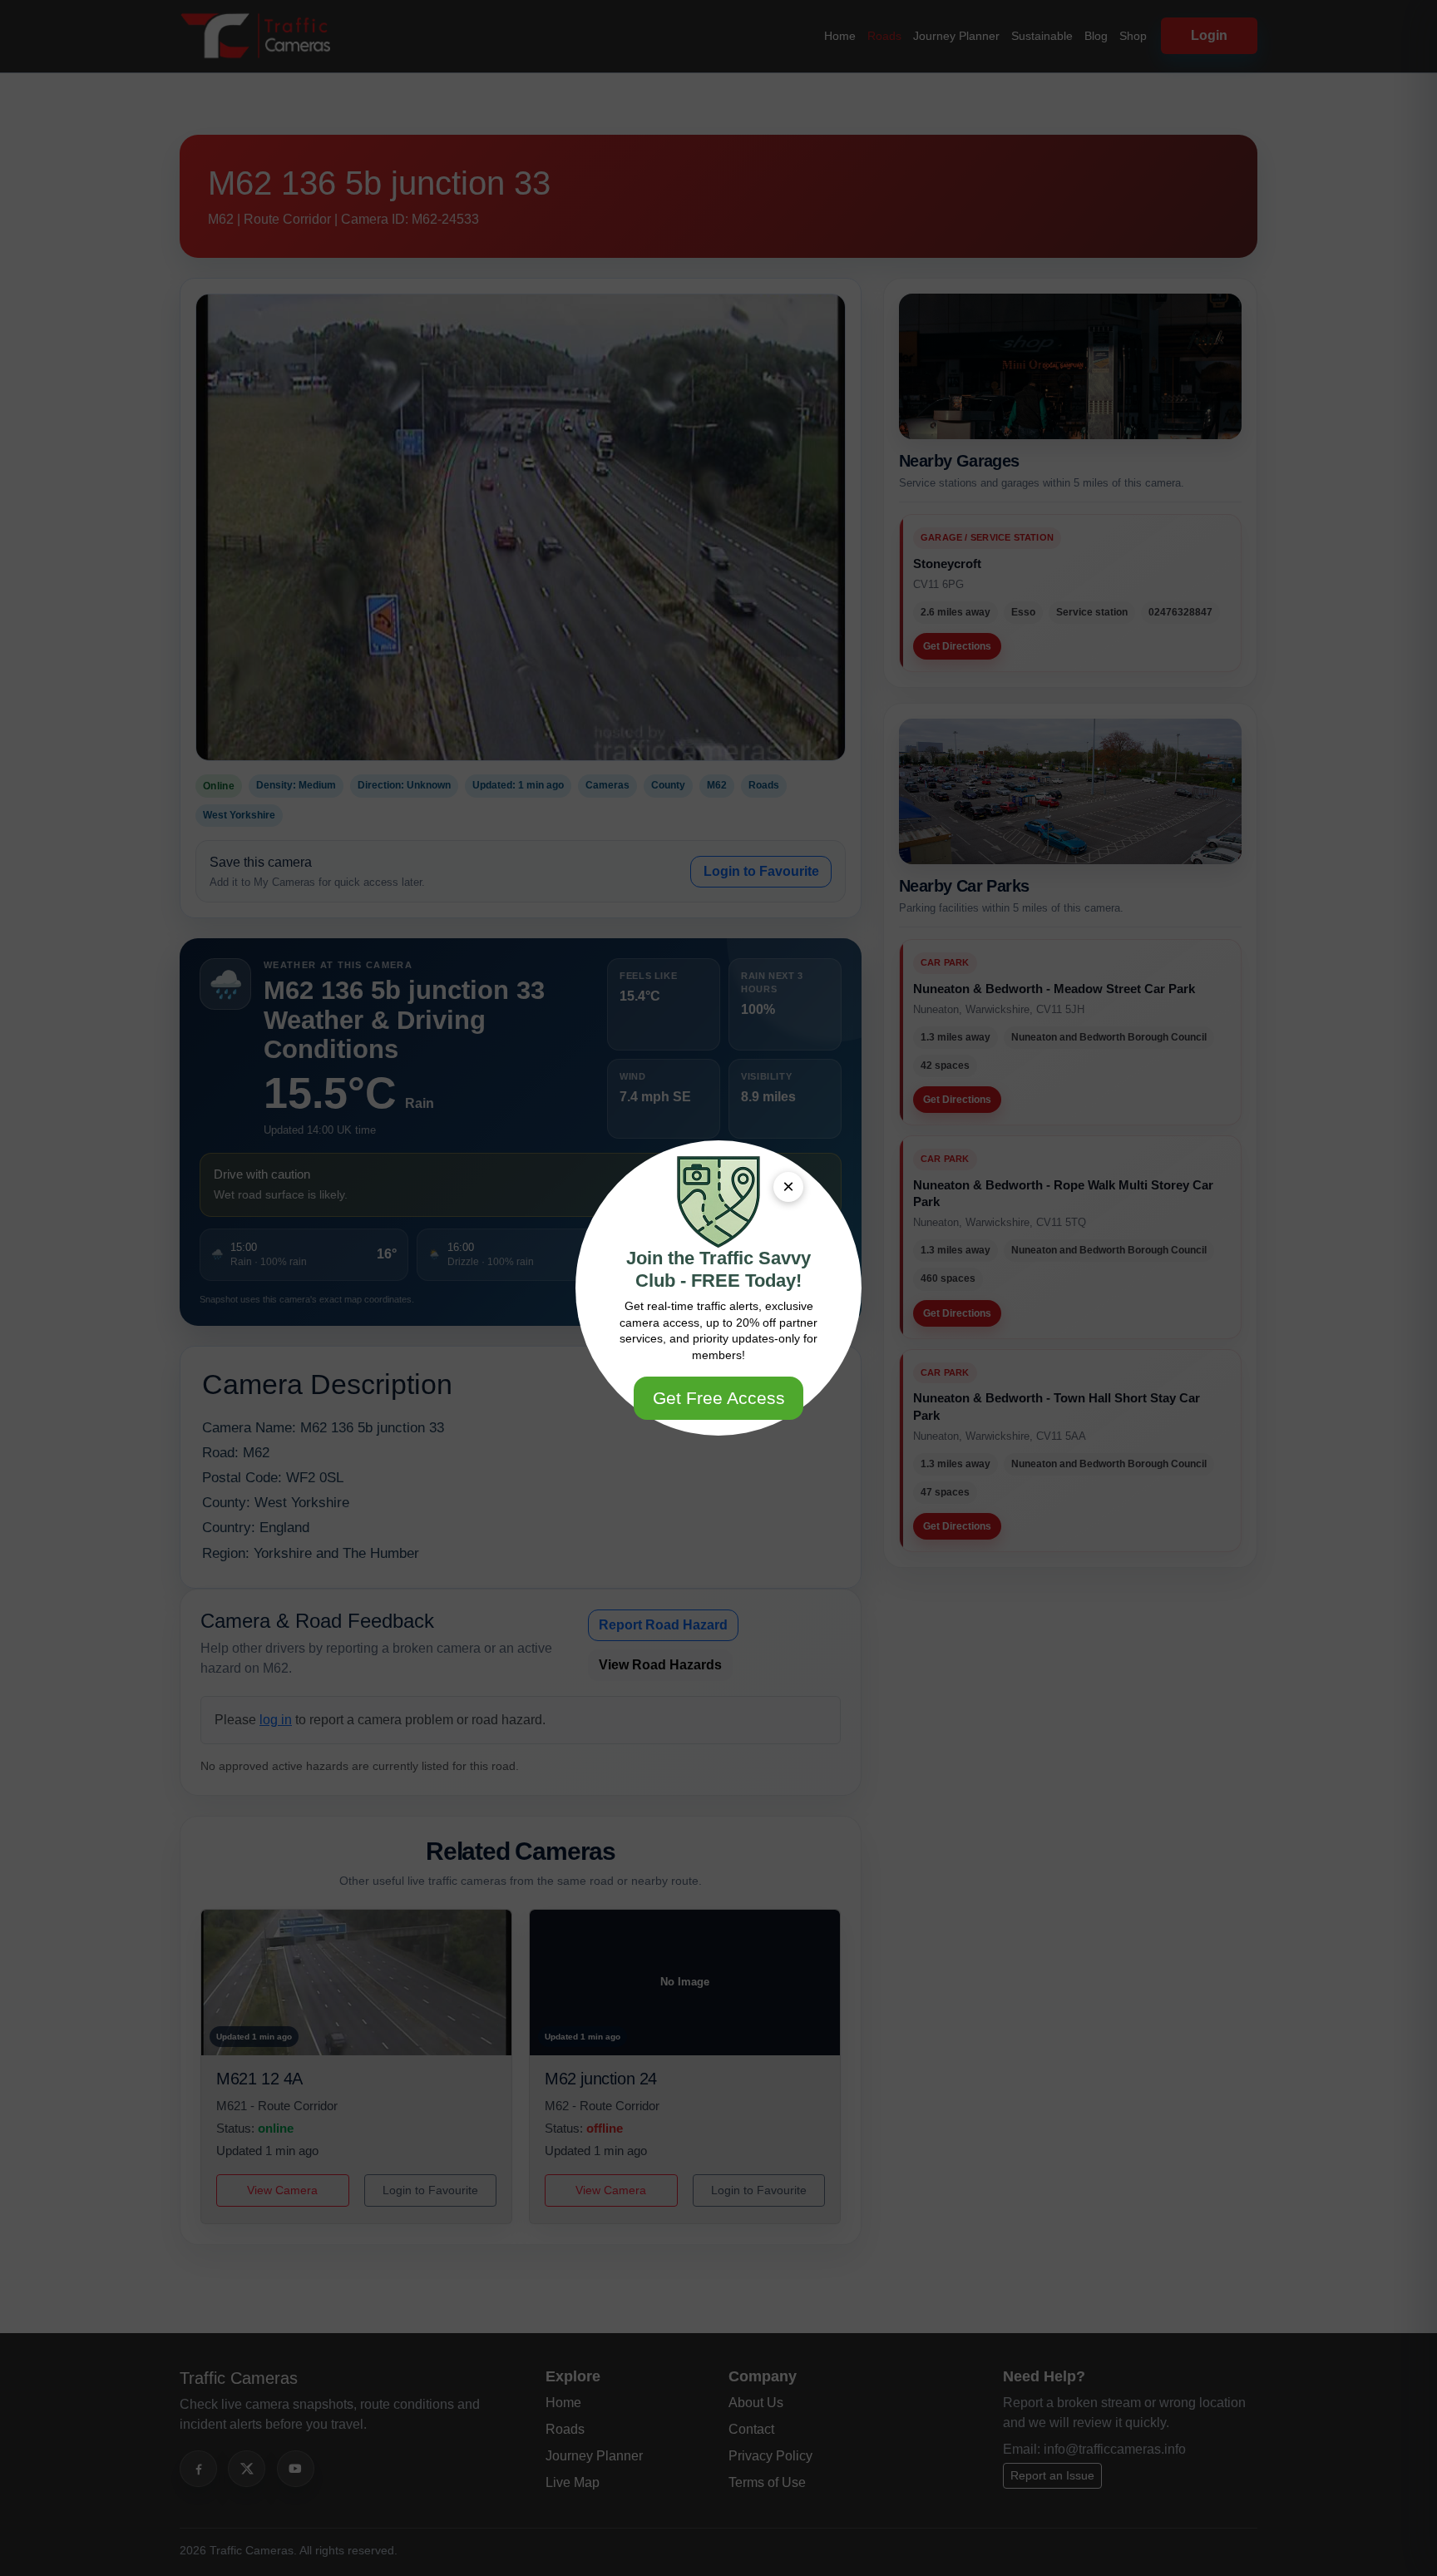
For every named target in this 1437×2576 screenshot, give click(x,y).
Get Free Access (719, 1398)
